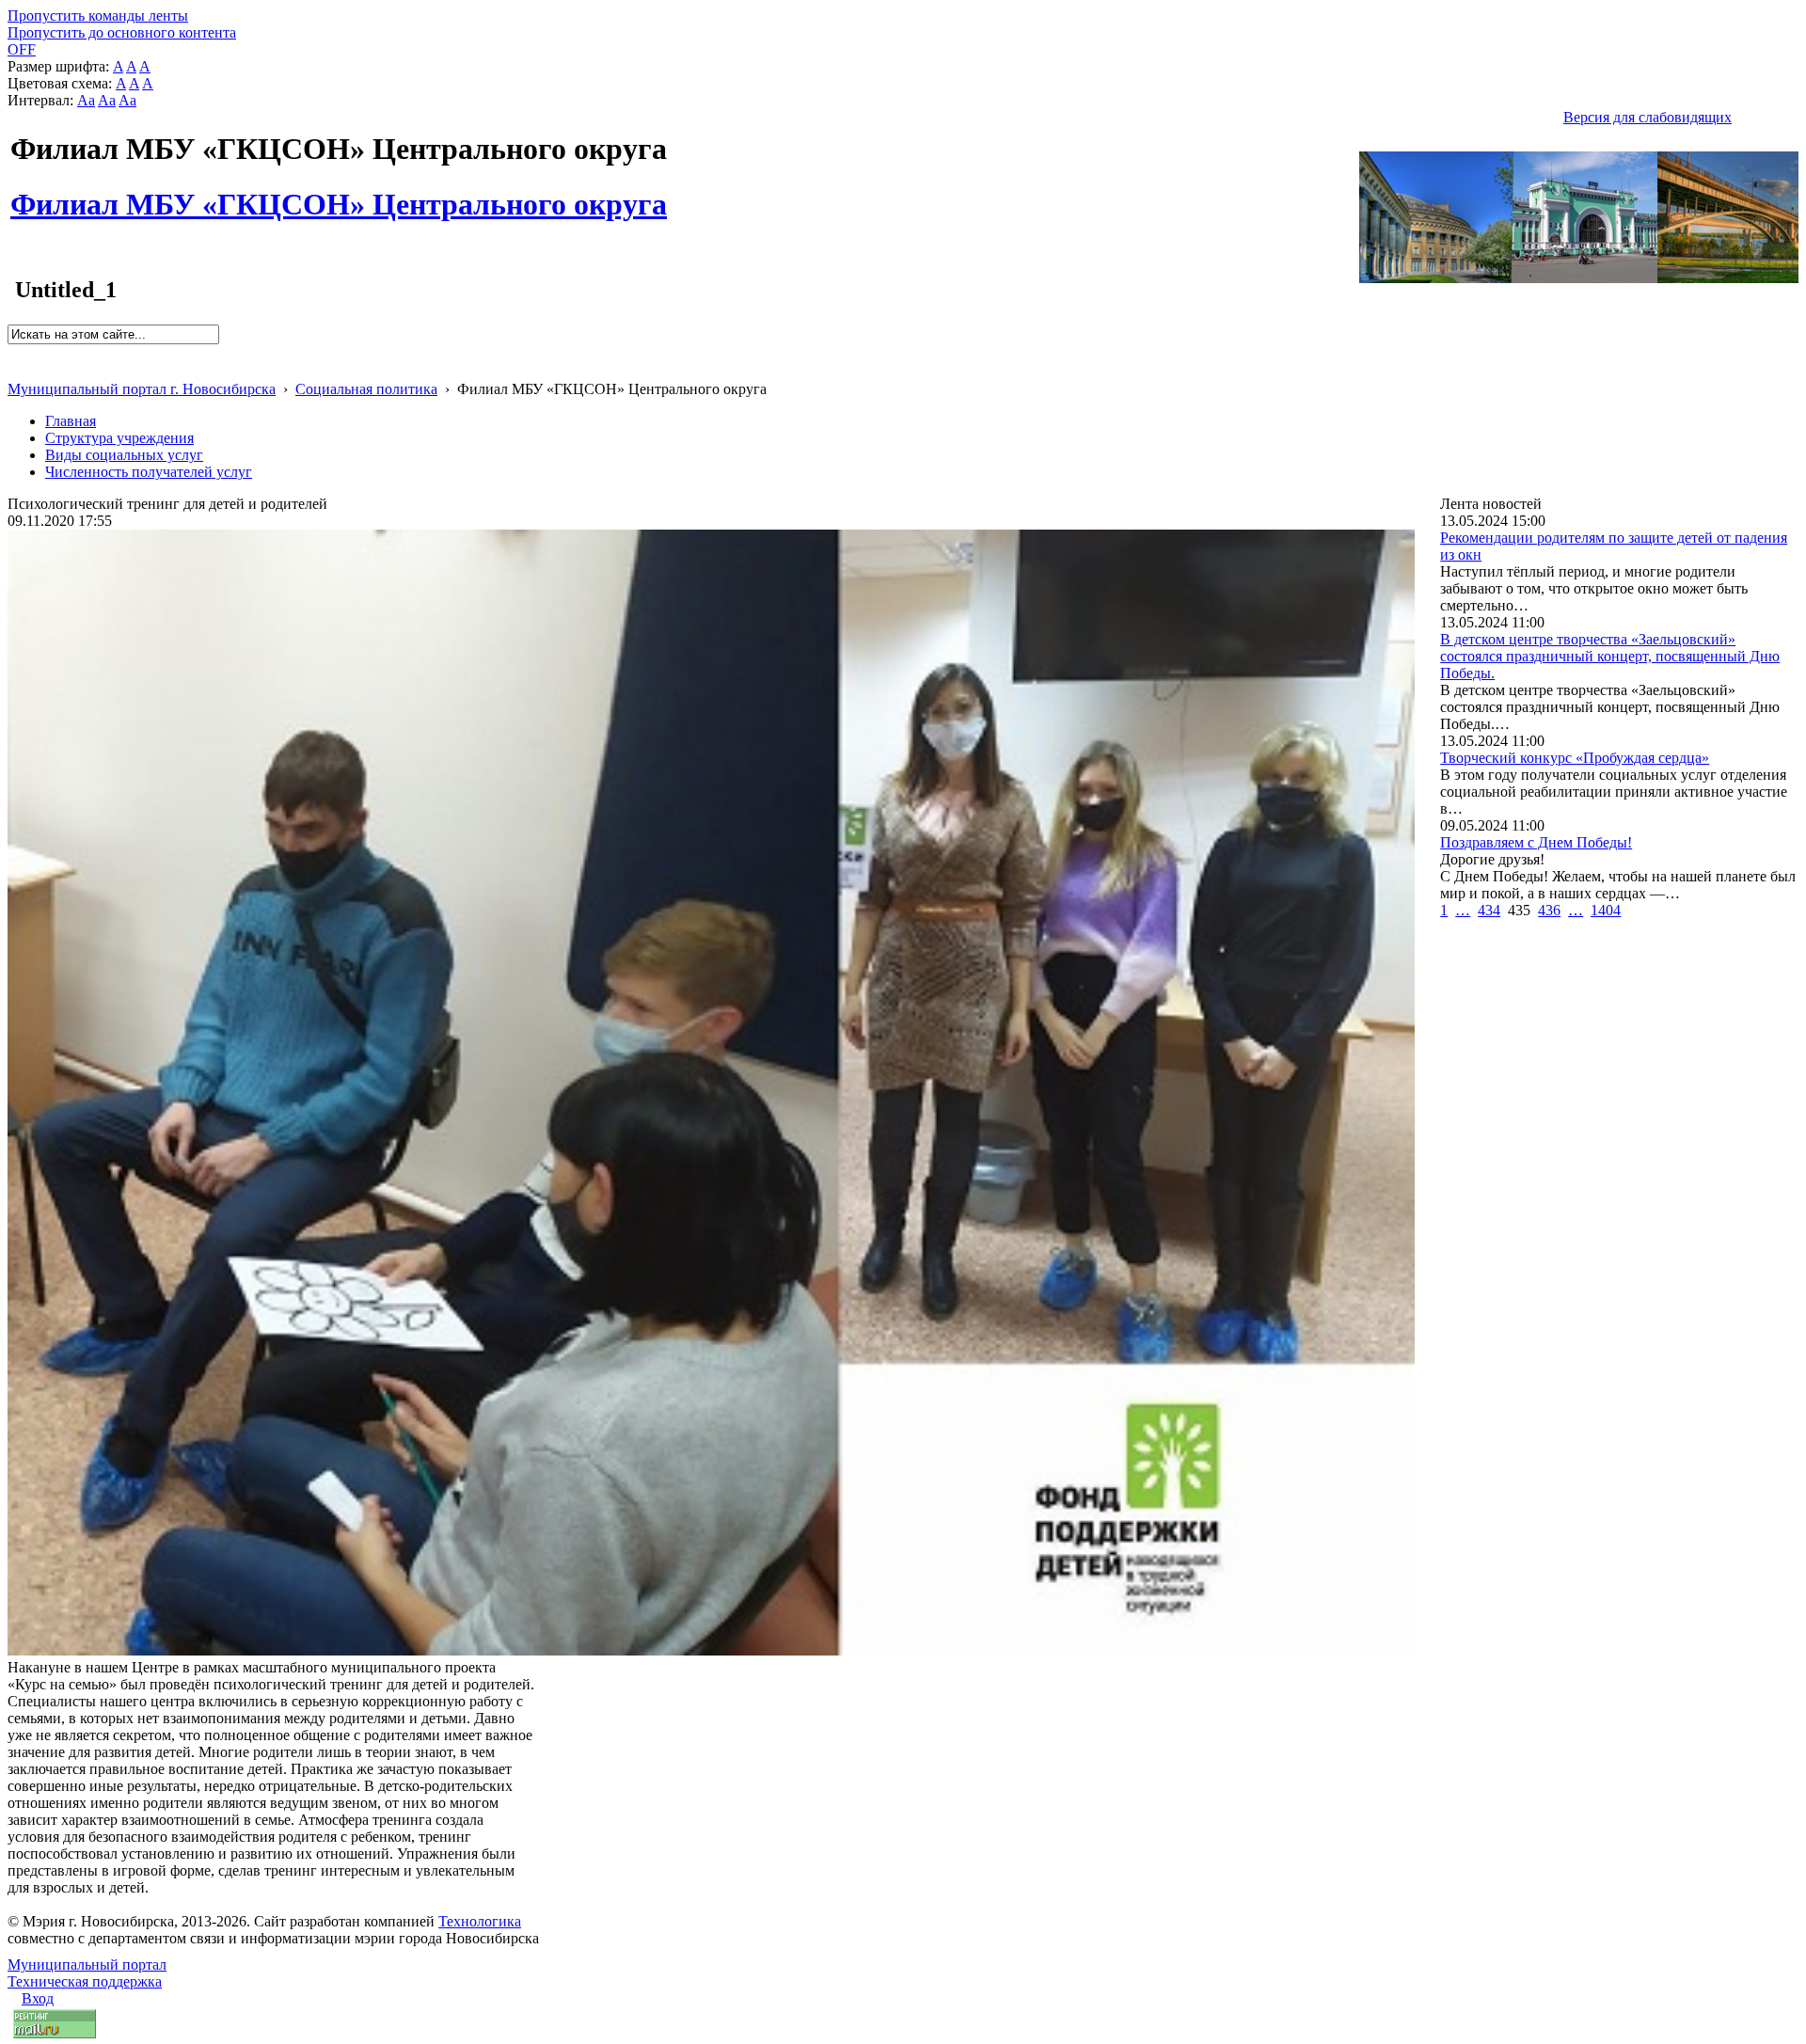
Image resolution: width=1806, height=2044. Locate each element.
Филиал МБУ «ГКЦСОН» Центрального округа (339, 194)
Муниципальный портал (87, 1965)
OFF (22, 49)
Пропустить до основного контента (122, 32)
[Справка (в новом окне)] (16, 369)
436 (1549, 910)
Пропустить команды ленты (98, 16)
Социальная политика (366, 389)
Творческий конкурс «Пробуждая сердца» (1575, 758)
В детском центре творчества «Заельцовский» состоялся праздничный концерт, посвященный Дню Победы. (1610, 656)
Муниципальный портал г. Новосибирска (142, 389)
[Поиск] (14, 352)
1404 (1606, 910)
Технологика (480, 1921)
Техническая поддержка (85, 1981)
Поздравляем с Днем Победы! (1536, 842)
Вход (38, 1998)
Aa (86, 100)
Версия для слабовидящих (1648, 117)
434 (1489, 910)
